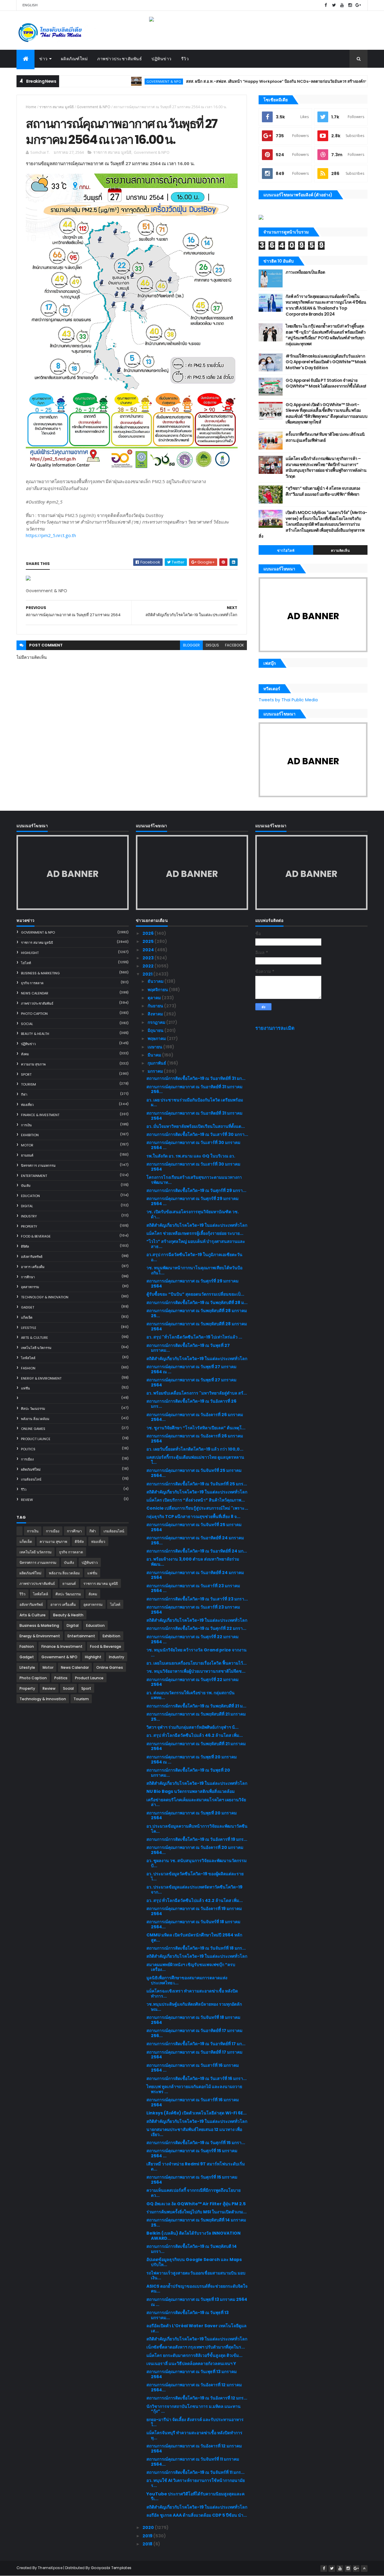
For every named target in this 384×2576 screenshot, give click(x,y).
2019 (148, 2536)
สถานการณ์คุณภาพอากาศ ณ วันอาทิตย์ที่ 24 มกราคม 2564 (195, 1575)
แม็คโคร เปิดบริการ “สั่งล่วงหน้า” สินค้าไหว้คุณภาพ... (196, 1500)
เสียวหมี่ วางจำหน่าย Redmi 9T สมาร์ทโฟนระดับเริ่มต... (196, 2166)
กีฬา (24, 1095)
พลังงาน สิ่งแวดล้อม (35, 1419)
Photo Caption (34, 1014)
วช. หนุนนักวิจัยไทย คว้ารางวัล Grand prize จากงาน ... (196, 1652)
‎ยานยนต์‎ (27, 1155)
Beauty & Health (35, 1034)
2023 (148, 958)
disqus (212, 645)
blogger (191, 645)
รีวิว (185, 59)
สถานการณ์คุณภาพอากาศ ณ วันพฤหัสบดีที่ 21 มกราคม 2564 (196, 1746)
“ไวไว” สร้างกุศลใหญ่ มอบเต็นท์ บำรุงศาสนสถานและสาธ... (196, 1244)
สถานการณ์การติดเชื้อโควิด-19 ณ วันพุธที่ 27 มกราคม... (188, 1348)
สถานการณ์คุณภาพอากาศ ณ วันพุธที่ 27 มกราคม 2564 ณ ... (191, 1369)
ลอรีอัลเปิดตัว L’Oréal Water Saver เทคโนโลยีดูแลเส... (196, 2328)
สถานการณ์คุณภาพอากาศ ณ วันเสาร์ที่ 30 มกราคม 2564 (193, 1167)
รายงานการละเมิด (275, 1028)
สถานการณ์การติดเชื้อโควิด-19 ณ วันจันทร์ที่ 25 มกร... (197, 1484)
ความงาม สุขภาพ (33, 1064)
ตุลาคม (155, 998)
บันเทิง (26, 1186)
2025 (148, 941)
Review (27, 1500)
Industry (29, 1216)
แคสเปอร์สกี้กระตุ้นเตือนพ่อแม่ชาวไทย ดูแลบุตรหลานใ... (195, 1460)
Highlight (30, 953)
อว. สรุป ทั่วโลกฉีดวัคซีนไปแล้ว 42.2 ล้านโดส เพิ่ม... (195, 1900)
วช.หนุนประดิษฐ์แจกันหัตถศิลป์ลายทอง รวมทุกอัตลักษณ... (194, 2007)
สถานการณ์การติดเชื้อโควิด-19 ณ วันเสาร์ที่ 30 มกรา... (197, 1134)
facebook (234, 645)
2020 (149, 2527)
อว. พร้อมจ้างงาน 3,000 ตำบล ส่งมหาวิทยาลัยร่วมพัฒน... (193, 1562)
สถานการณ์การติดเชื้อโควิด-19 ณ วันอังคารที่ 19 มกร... (197, 1839)
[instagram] (350, 5)
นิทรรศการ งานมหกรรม (38, 1166)
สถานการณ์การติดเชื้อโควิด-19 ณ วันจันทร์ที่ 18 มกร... (196, 1948)
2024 (149, 950)
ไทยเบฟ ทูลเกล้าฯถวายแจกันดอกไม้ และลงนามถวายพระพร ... (194, 2089)
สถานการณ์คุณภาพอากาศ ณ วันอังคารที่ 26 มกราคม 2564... (195, 1417)
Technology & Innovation (45, 1297)
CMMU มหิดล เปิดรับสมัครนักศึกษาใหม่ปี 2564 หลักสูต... (194, 1937)
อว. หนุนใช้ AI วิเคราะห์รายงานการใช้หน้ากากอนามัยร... (196, 2483)
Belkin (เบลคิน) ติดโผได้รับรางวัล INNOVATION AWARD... (193, 2236)
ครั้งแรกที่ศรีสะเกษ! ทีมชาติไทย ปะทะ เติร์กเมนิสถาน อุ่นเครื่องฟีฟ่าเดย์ (325, 437)
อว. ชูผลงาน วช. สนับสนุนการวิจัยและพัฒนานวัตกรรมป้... (196, 1863)
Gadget (28, 1307)
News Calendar (35, 993)
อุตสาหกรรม (30, 1287)
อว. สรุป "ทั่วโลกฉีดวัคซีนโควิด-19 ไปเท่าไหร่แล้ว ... (194, 1337)
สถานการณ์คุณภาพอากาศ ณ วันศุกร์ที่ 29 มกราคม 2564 (192, 1284)
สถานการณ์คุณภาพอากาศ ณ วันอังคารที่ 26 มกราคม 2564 (195, 1438)
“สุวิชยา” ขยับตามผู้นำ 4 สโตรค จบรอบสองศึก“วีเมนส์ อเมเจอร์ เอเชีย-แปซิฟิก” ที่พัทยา (323, 491)
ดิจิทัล (25, 1246)
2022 (148, 966)
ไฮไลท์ (26, 963)
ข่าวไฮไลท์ (286, 551)
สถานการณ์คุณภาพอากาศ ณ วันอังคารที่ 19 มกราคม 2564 (194, 1911)
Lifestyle (29, 1328)
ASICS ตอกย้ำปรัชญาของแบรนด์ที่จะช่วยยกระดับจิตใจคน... (197, 2289)
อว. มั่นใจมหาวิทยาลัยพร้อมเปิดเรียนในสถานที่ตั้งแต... (196, 1126)
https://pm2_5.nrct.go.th (51, 535)
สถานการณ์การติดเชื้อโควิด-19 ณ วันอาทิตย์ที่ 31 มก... (196, 1078)
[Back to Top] (364, 2569)
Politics (28, 1449)
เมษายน (155, 1047)
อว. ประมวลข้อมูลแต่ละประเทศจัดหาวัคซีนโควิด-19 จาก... (194, 1890)
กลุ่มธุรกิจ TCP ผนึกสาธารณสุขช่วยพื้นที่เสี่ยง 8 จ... (193, 1517)
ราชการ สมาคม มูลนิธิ (57, 107)
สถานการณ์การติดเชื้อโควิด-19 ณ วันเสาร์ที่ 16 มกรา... (196, 2078)
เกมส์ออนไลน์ (31, 1479)
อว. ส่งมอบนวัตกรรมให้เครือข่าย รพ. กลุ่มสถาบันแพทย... (190, 1695)
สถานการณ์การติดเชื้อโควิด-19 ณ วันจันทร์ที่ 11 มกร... (195, 2472)
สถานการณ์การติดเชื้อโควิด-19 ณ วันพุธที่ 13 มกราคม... (187, 2315)
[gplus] (358, 5)
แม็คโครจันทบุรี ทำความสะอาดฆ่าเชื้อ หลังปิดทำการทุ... (194, 2435)
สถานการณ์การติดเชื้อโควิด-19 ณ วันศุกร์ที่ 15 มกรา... (196, 2143)
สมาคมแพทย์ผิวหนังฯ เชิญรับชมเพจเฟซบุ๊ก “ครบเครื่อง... (191, 1967)
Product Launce (36, 1439)
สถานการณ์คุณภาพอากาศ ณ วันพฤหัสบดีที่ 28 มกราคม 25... (197, 1313)
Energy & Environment (41, 1378)
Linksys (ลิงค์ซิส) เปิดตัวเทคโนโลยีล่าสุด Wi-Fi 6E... (196, 2113)
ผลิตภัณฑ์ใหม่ (74, 59)
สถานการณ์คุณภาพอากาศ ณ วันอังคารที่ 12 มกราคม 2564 (194, 2448)
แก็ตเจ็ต (27, 1318)
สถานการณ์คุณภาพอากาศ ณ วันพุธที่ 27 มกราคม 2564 (191, 1382)
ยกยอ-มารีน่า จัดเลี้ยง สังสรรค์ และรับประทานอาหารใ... (195, 2422)
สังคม (25, 1054)
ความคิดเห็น (340, 551)
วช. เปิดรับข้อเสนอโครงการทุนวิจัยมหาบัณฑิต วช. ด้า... (193, 1214)
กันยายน (156, 1006)
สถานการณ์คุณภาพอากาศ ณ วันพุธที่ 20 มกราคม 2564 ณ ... (192, 1759)
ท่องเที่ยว (27, 1105)
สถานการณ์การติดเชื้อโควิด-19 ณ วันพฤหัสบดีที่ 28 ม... (197, 1303)
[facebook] (326, 5)
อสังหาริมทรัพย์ (32, 1257)
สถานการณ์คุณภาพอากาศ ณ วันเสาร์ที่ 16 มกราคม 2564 (193, 2102)
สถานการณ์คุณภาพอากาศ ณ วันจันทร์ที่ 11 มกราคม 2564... (193, 2462)
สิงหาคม (156, 1014)
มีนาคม (155, 1055)
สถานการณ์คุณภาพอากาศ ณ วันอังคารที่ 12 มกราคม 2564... (194, 2387)
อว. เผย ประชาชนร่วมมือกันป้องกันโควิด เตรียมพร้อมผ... (195, 1102)
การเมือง (27, 1459)
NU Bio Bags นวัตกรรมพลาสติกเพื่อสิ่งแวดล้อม (190, 1791)
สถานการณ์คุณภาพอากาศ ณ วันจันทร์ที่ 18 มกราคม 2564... (193, 1924)
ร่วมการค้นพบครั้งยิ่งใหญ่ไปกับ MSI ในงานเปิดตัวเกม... (196, 2212)
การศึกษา (28, 1277)
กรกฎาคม (157, 1022)
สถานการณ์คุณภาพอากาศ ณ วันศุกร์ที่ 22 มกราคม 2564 (192, 1682)
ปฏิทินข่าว (162, 59)
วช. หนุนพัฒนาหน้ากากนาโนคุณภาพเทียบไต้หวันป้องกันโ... (194, 1270)
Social (27, 1024)
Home (31, 107)
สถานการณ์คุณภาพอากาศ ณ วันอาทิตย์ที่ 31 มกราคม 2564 (194, 1116)
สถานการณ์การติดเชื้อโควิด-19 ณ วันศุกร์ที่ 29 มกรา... (196, 1190)
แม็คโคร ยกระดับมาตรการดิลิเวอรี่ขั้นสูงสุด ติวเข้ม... (194, 2355)
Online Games (33, 1429)
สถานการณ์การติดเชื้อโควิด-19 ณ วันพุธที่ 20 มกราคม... (188, 1773)
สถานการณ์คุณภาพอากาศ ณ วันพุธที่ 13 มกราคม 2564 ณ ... (197, 2302)
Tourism (28, 1084)
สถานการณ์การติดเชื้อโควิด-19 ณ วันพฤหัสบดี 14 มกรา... (192, 2249)
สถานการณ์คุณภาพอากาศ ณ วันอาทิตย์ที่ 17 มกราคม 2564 (194, 2055)
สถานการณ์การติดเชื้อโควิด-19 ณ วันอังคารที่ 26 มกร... (191, 1404)
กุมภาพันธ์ (157, 1063)
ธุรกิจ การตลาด (32, 983)
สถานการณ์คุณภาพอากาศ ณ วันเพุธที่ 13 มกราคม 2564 (192, 2374)
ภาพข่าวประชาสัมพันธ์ (120, 59)
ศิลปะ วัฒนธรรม (33, 1409)
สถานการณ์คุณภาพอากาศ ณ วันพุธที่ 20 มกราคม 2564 (192, 1815)
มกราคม (156, 1071)
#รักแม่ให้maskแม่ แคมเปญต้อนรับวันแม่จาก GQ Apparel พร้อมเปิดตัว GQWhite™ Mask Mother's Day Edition (326, 362)
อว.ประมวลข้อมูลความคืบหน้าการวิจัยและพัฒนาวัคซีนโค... (197, 1829)
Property (29, 1226)
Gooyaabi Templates (111, 2568)
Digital (27, 1206)
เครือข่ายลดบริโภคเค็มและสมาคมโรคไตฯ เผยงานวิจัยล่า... (196, 1802)
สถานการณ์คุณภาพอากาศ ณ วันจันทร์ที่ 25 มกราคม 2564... (194, 1473)
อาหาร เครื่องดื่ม (33, 1267)
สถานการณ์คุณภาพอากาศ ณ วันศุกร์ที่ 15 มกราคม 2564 (192, 2180)
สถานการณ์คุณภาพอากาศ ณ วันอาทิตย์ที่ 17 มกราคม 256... (194, 2033)
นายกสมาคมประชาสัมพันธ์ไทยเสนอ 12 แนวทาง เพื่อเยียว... (194, 2132)
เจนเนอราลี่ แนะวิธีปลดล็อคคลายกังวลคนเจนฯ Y (191, 2364)
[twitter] (334, 5)
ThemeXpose (50, 2568)
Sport (26, 1074)
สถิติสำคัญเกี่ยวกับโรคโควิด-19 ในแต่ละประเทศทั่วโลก (197, 1225)
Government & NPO (118, 81)
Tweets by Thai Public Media (288, 700)
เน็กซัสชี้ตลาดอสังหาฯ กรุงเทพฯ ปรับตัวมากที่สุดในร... (196, 2347)
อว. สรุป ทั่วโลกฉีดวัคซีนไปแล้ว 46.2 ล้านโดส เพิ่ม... (195, 1735)
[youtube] (342, 5)
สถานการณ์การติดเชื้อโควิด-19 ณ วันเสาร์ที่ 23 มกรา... (197, 1599)
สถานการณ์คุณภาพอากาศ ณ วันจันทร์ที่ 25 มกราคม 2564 (194, 1527)
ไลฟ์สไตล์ (28, 1358)
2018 (148, 2544)
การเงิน (26, 1125)
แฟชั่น (25, 1388)
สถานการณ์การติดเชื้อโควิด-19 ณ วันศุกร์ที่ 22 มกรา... (196, 1628)
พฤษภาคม (157, 1038)
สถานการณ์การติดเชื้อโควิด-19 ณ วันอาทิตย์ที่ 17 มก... (196, 2044)
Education (30, 1196)
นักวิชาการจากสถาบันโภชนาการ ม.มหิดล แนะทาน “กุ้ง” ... (193, 2409)
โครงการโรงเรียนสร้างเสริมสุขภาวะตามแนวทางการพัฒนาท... (194, 1180)
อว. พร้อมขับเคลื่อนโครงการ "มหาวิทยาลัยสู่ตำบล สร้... (197, 1393)
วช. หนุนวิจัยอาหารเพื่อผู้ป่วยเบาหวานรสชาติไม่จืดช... (196, 1671)
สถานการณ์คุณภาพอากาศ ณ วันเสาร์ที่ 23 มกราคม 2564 (193, 1610)
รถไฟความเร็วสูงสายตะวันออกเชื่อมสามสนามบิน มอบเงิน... (196, 2276)
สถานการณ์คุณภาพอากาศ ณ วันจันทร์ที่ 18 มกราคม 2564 (193, 2020)
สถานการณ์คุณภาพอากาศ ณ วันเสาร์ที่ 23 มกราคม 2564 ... (193, 1588)
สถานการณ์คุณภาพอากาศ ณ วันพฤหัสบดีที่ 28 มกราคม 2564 (197, 1326)
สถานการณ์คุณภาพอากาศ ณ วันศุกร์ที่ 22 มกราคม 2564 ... (192, 1639)
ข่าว (43, 59)
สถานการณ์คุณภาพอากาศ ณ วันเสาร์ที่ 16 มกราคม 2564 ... (193, 2068)
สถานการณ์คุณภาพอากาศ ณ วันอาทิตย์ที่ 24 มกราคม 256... (195, 1540)
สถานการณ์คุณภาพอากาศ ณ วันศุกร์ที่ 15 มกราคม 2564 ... (192, 2153)
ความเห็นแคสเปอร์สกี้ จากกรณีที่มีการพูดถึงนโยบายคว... (193, 2193)
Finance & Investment (40, 1115)
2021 (148, 974)
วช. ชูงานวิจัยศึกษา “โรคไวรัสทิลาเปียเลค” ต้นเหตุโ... (196, 1428)
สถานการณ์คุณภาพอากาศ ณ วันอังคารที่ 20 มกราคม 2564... (195, 1850)
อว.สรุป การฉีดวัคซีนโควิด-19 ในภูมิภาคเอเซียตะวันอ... (194, 1257)
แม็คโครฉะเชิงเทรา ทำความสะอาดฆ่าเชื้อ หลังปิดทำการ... (192, 1994)
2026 (148, 933)
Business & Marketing (40, 973)
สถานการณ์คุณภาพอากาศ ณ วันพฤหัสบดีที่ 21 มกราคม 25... (196, 1717)
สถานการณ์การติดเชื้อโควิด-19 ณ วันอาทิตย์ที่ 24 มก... (197, 1551)
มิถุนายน (156, 1030)
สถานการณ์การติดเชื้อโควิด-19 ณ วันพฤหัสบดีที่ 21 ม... (196, 1706)
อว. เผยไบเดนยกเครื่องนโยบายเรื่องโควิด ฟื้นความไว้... (196, 1663)
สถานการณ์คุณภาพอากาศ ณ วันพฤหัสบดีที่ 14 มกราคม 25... (196, 2222)
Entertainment (34, 1176)
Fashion (28, 1368)
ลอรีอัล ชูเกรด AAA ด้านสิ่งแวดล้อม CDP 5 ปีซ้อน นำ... (197, 2515)
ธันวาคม (156, 981)
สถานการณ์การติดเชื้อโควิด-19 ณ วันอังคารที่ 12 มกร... (197, 2398)
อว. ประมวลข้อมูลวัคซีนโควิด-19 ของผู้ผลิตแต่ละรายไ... (195, 1876)
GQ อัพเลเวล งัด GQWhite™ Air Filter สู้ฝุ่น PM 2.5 (196, 2204)
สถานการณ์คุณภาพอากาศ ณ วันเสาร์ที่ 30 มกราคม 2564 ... (193, 1145)
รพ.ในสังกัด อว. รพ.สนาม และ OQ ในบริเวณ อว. (191, 1156)
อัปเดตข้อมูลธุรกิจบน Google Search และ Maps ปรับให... (194, 2262)
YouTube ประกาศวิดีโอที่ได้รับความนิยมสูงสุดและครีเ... (195, 2496)
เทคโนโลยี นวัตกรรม (36, 1348)
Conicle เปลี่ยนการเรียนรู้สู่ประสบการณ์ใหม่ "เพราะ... (197, 1508)
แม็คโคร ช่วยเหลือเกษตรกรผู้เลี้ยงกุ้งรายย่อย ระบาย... (195, 1233)
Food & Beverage (36, 1236)
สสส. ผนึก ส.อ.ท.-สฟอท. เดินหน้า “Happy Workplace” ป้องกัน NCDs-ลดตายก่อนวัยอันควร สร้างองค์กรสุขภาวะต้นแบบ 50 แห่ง (251, 81)
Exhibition (30, 1135)
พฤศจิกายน (158, 990)
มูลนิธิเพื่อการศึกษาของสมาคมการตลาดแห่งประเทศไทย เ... (187, 1980)
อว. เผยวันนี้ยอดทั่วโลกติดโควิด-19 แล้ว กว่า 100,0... (195, 1449)
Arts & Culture (34, 1338)
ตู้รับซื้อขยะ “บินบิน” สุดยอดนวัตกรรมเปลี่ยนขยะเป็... (195, 1294)
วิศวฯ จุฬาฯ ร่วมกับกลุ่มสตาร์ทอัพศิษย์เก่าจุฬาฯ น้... (192, 1727)
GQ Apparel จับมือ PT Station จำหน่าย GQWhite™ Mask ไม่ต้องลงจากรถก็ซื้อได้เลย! (326, 383)
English (30, 5)
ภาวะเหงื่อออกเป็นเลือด (305, 272)
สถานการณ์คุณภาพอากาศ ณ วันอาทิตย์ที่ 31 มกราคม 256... (194, 1089)
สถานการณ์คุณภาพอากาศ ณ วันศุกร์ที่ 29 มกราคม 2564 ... (192, 1201)
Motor (27, 1145)
